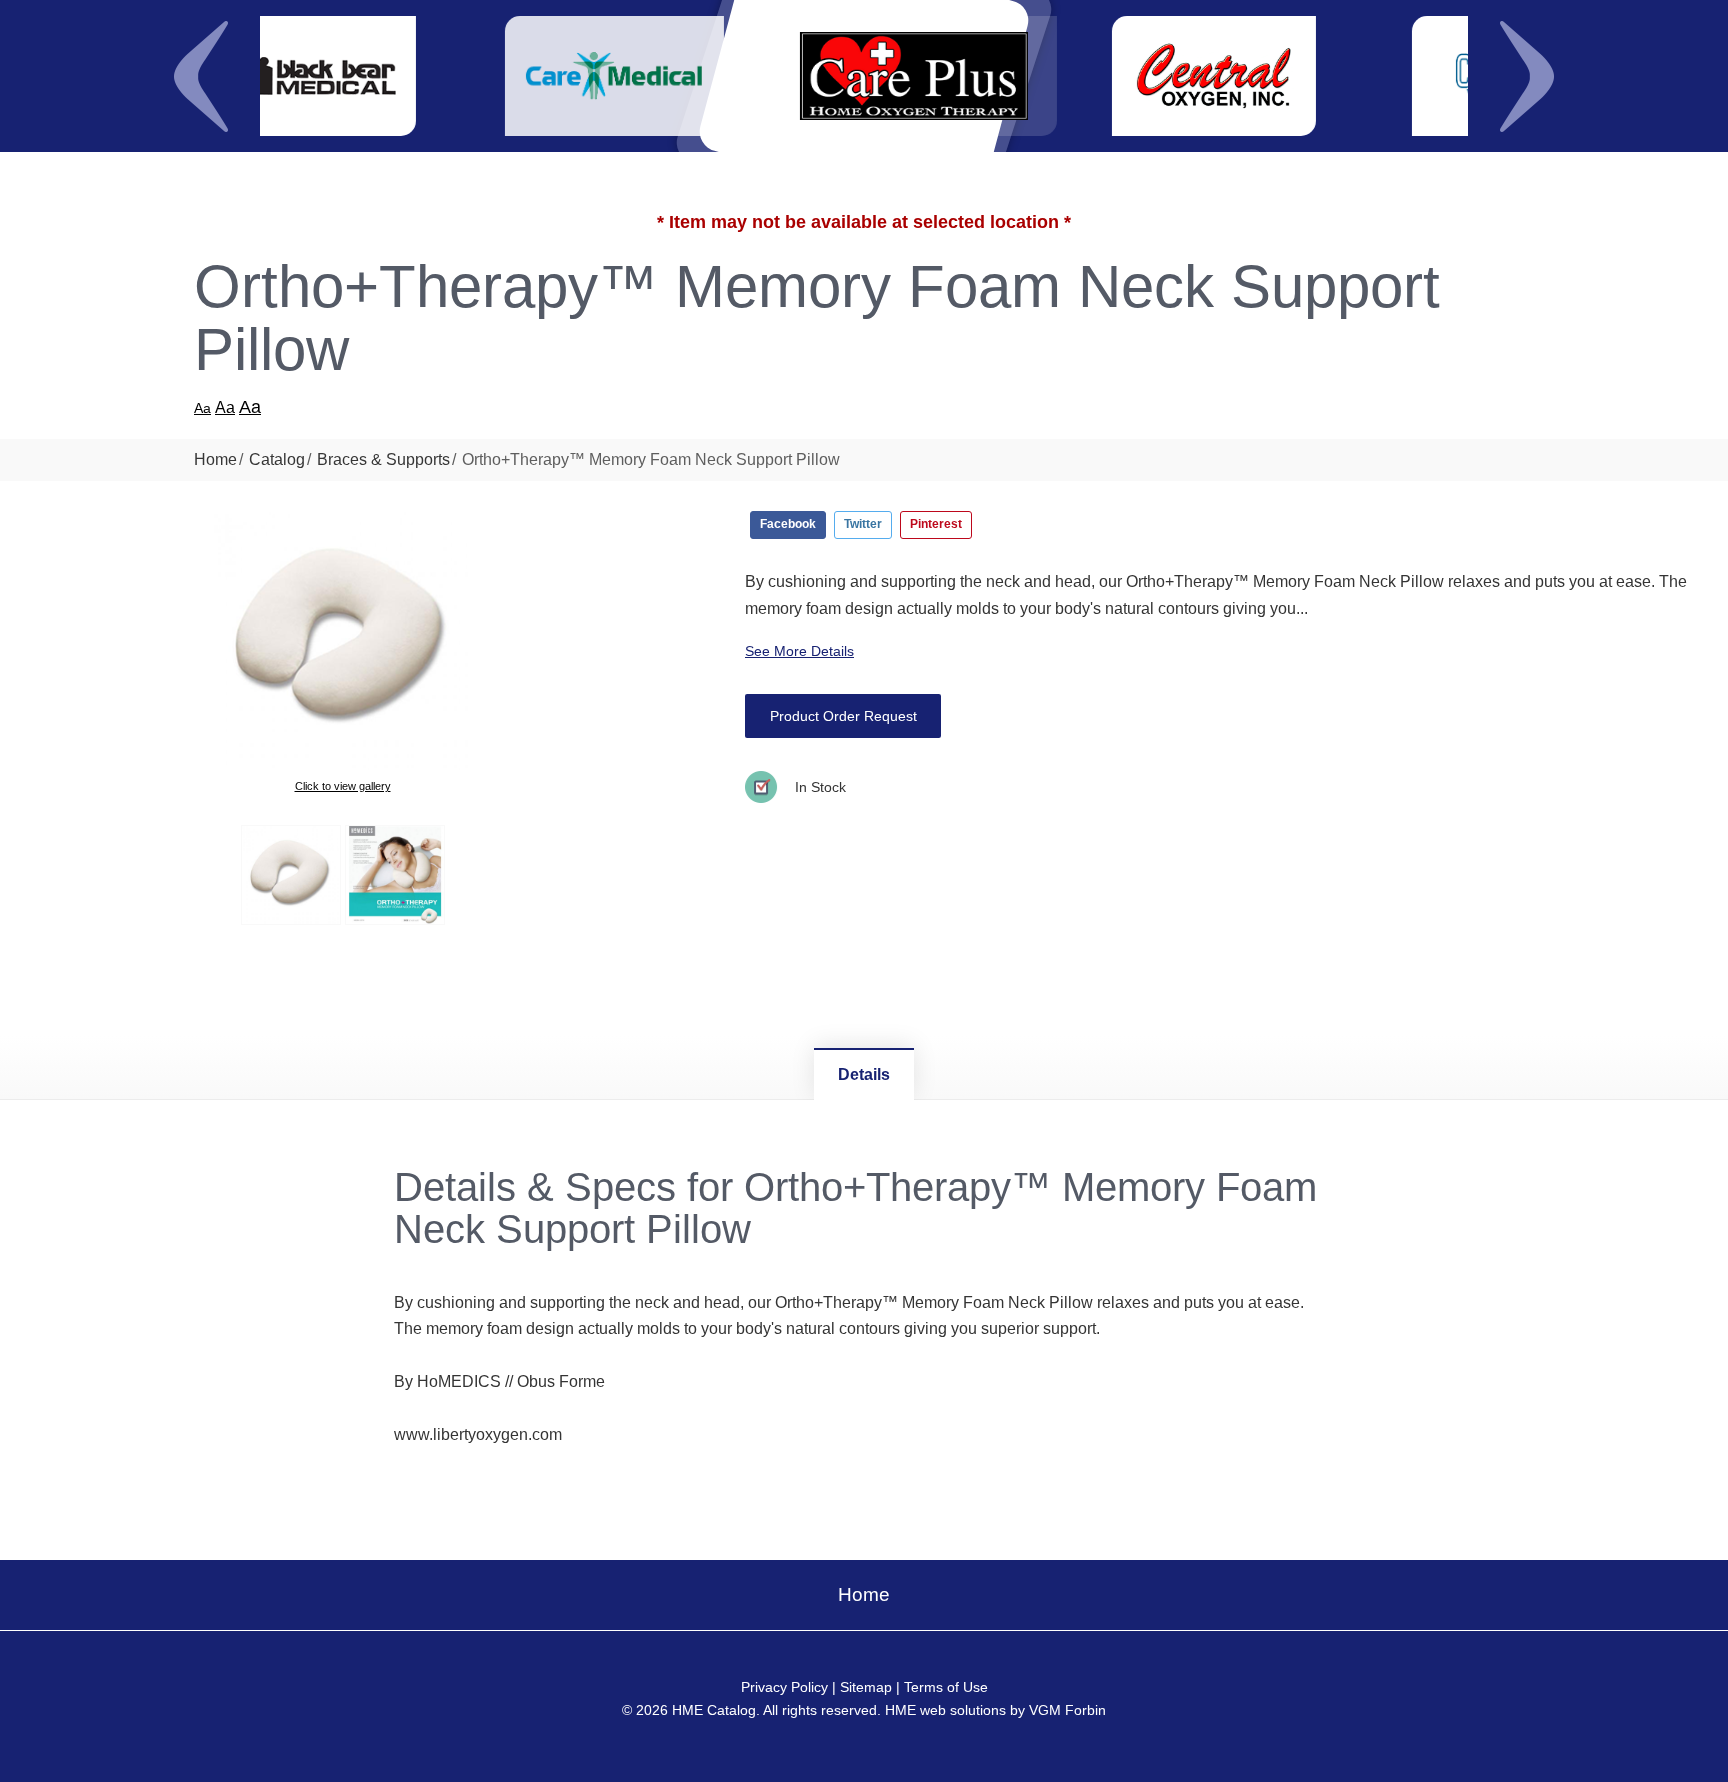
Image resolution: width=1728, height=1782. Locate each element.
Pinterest (936, 524)
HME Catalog (714, 1710)
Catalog (277, 459)
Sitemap (866, 1687)
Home (215, 459)
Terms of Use (946, 1687)
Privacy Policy (784, 1687)
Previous (201, 76)
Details (864, 1074)
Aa (202, 408)
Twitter (863, 524)
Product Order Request (843, 716)
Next (1527, 76)
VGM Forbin (1067, 1710)
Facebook (788, 524)
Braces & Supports (383, 459)
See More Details (799, 651)
